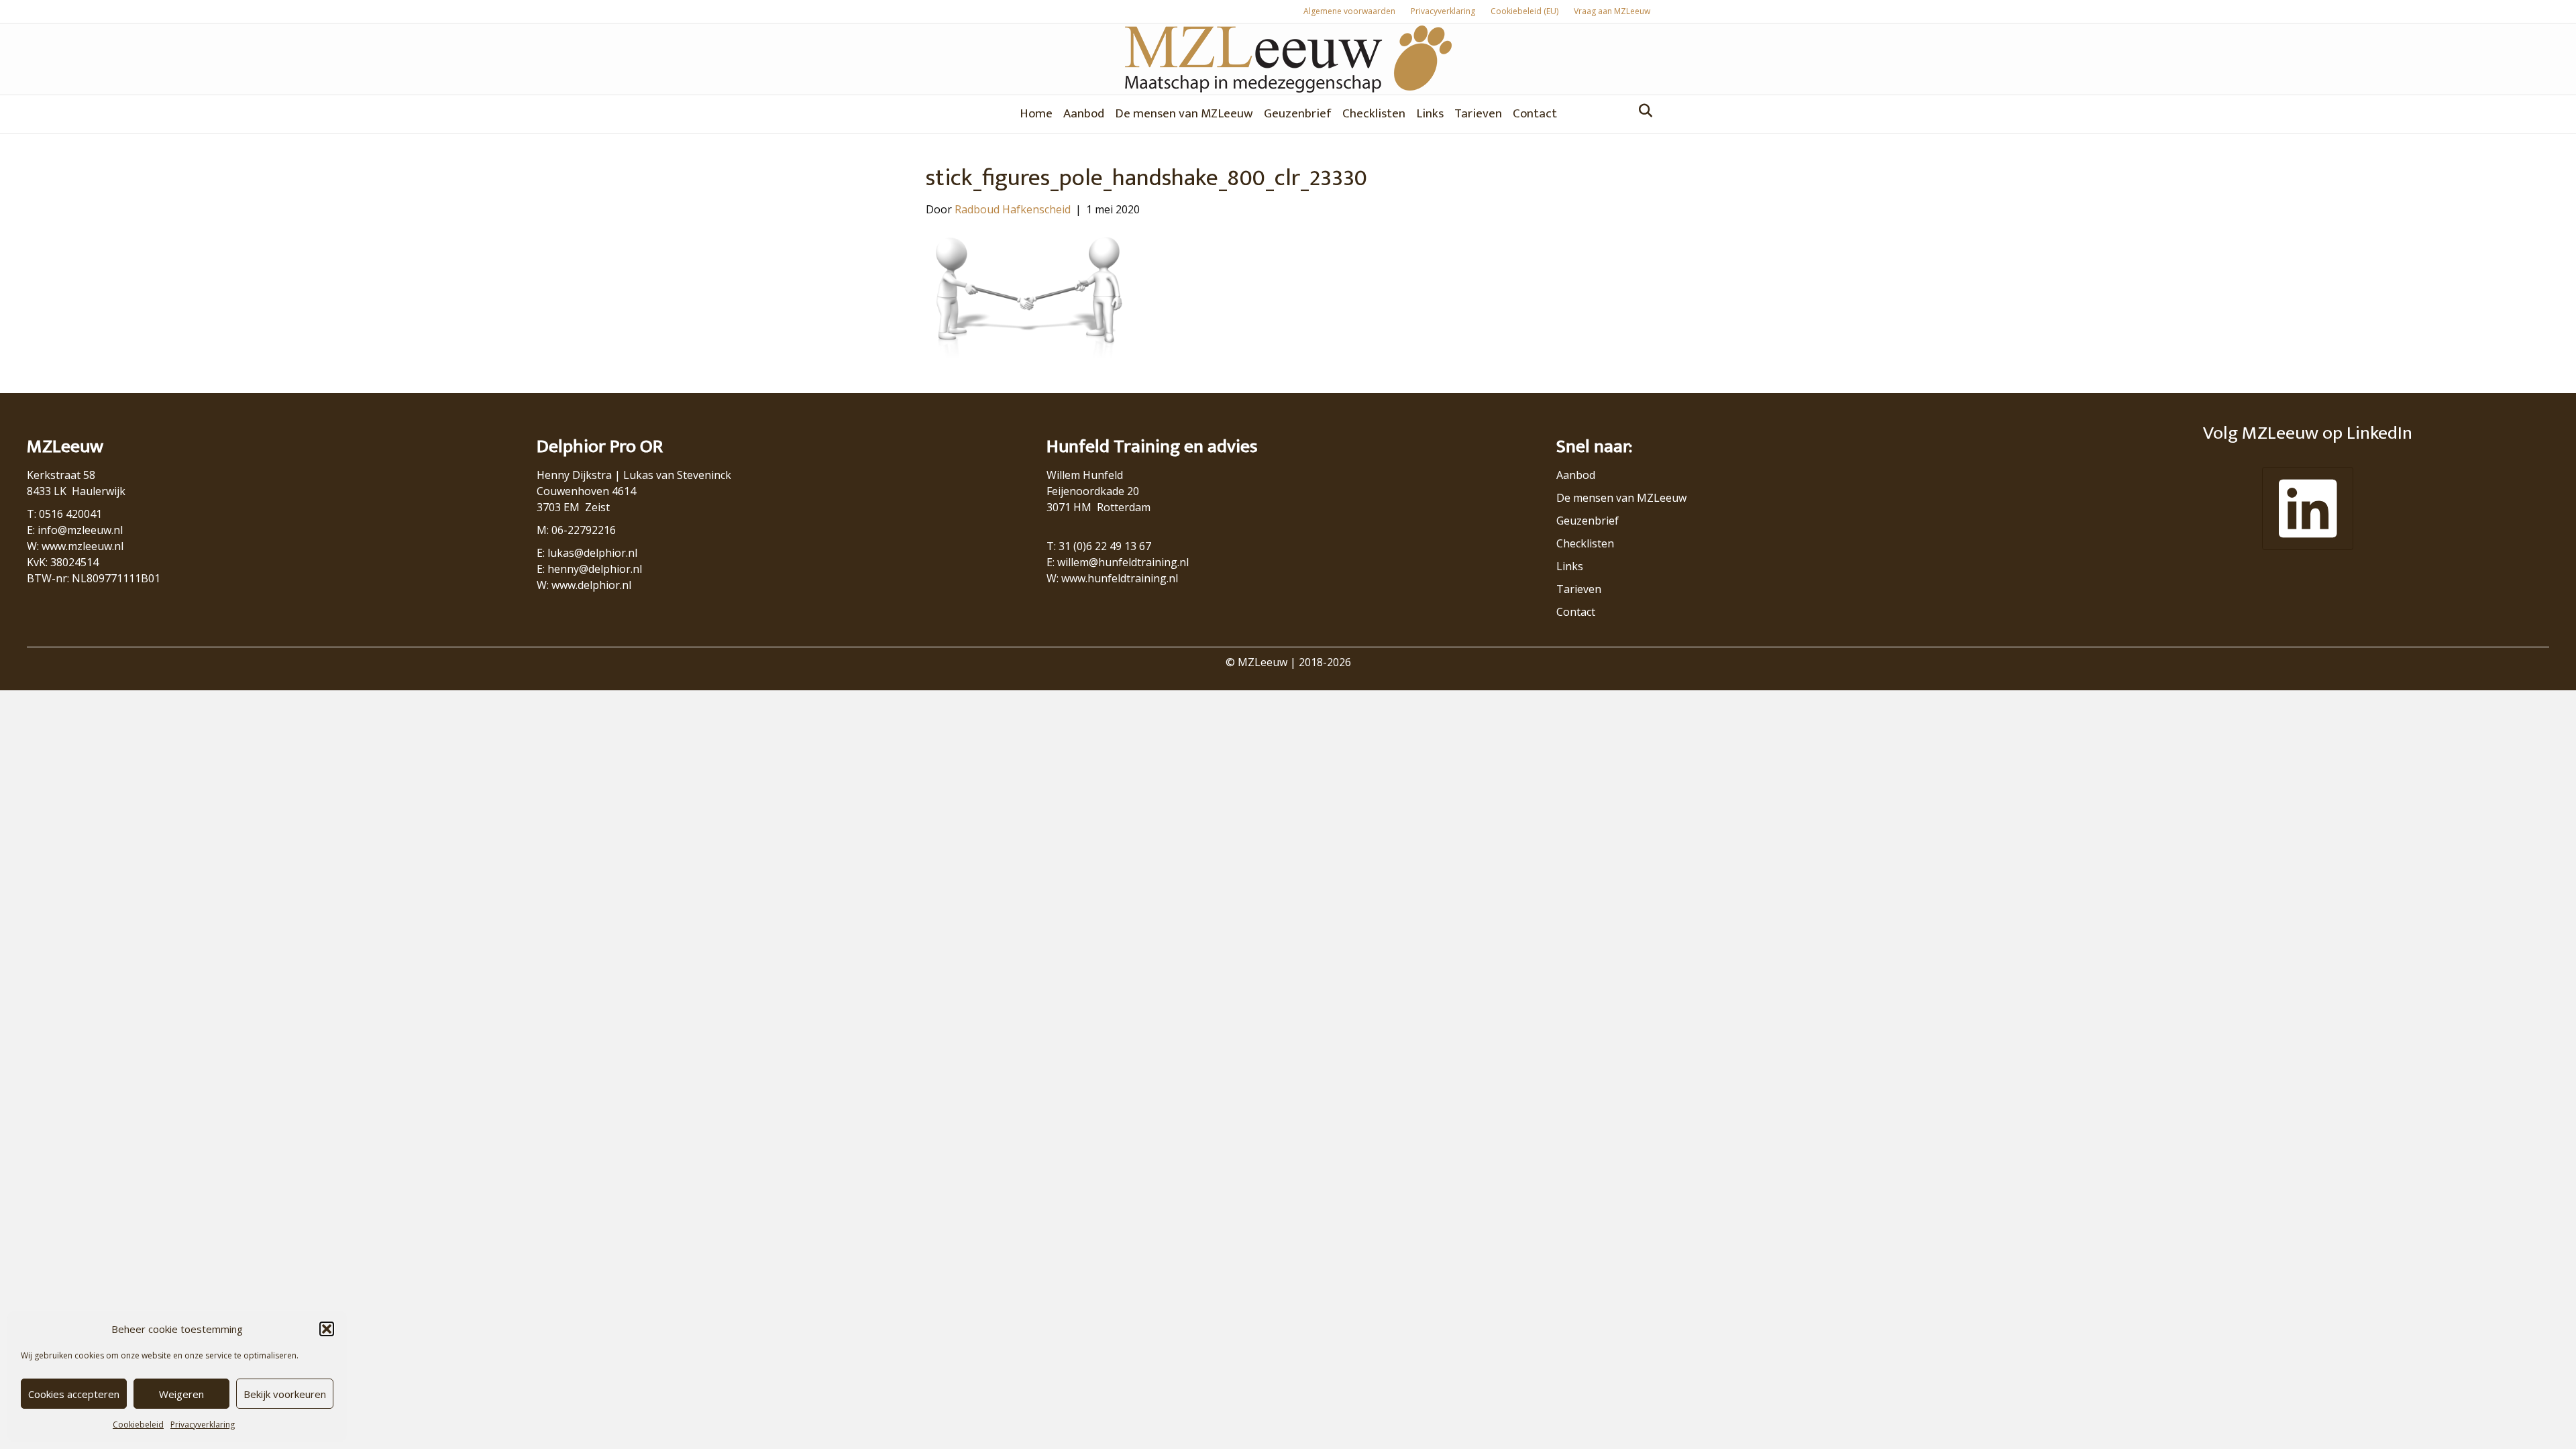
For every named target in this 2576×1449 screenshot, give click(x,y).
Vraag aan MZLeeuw (1612, 11)
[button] (327, 1329)
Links (1430, 114)
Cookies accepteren (74, 1394)
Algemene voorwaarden (1349, 11)
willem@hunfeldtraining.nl (1123, 562)
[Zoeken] (1642, 111)
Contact (1535, 114)
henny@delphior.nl (595, 569)
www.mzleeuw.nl (83, 546)
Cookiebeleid (138, 1425)
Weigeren (181, 1394)
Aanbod (1084, 114)
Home (1036, 114)
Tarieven (1478, 114)
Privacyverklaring (203, 1425)
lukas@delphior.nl (592, 553)
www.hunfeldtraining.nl (1120, 578)
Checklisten (1374, 114)
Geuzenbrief (1298, 114)
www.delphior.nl (591, 585)
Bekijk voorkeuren (285, 1394)
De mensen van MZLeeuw (1184, 114)
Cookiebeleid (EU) (1524, 11)
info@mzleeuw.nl (80, 530)
